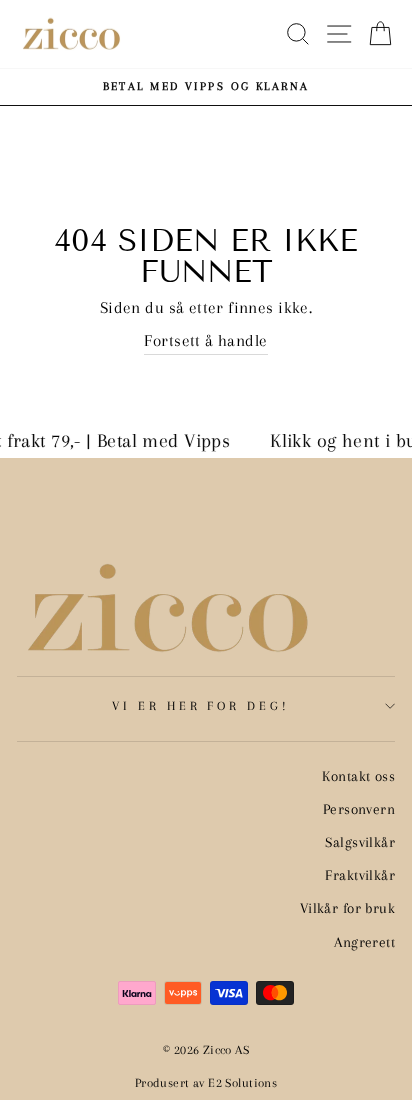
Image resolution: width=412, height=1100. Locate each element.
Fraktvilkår (360, 875)
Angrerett (364, 942)
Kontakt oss (358, 776)
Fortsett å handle (205, 341)
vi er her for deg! (201, 706)
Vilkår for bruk (347, 908)
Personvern (359, 809)
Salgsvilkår (360, 842)
